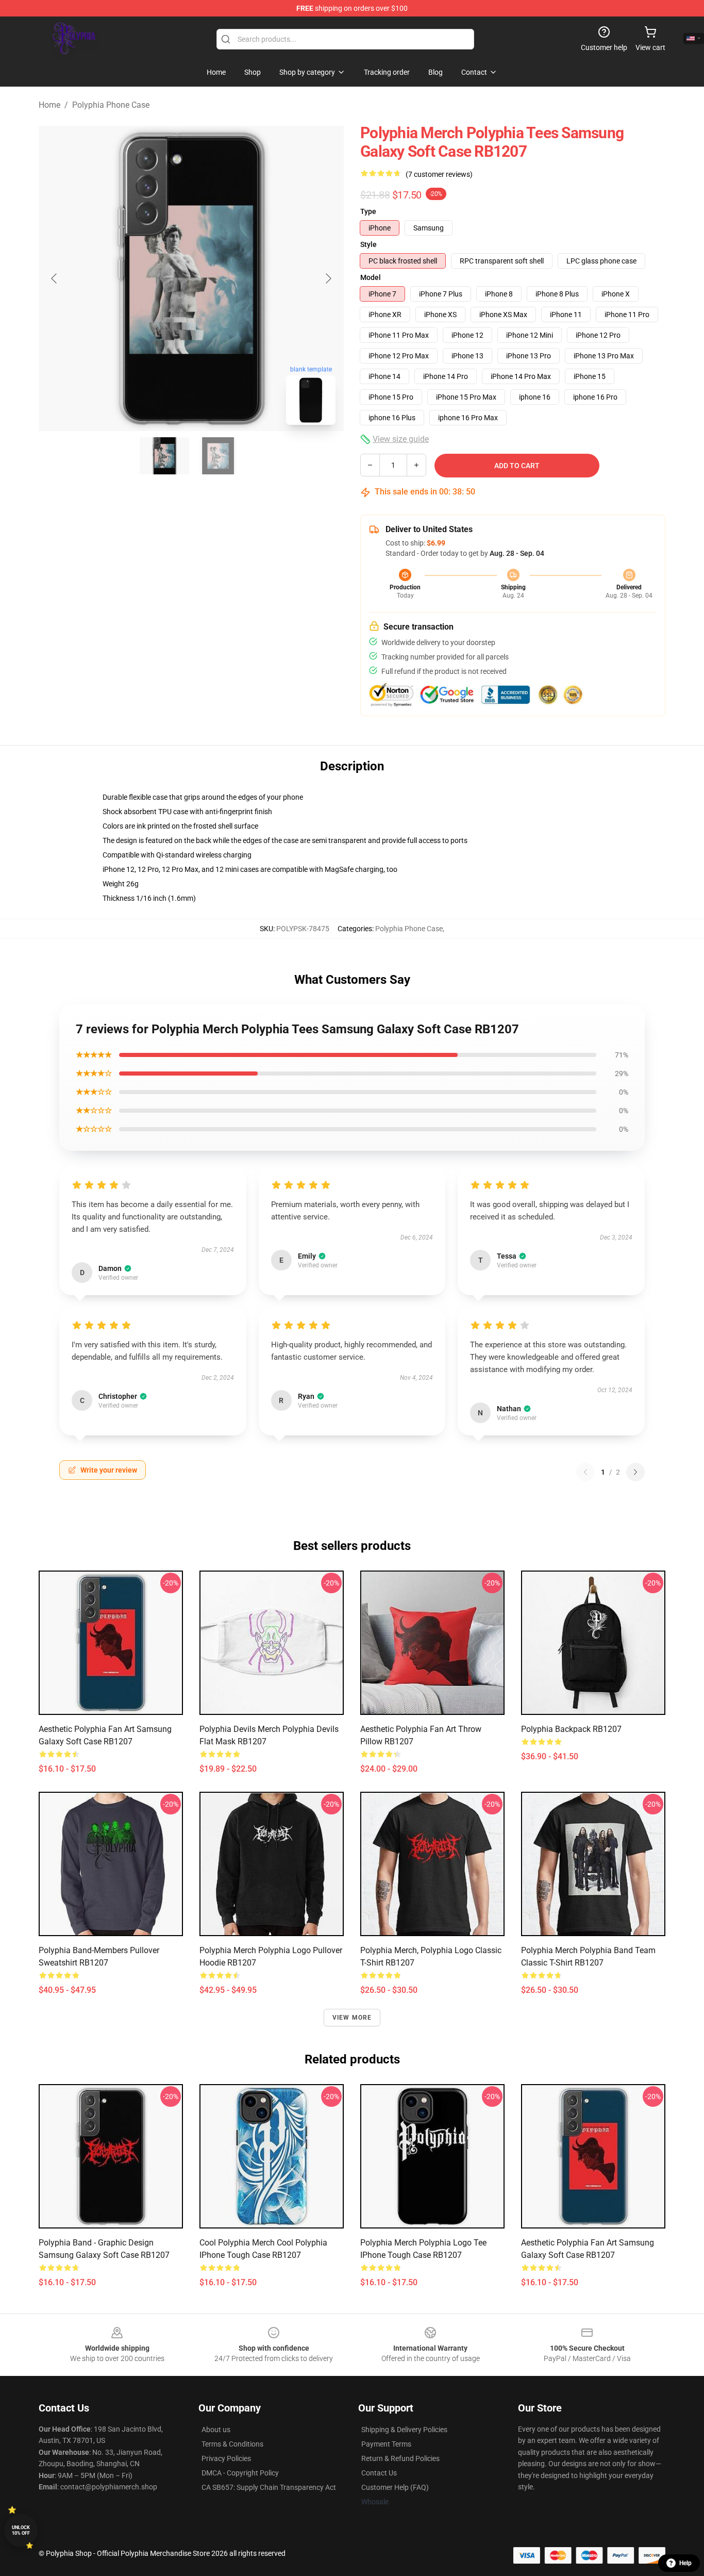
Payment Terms (386, 2444)
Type (368, 211)
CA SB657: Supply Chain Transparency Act (269, 2487)
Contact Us (379, 2473)
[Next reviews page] (635, 1472)
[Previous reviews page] (585, 1472)
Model (371, 277)
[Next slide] (328, 278)
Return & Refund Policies (400, 2458)
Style (368, 244)
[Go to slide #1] (164, 456)
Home (49, 105)
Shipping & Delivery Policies (404, 2430)
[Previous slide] (55, 278)
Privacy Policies (226, 2458)
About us (216, 2430)
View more (352, 2018)
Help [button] (685, 2563)
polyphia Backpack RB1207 (571, 1729)
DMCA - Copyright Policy (240, 2473)
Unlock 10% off (21, 2530)
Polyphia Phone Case (111, 105)
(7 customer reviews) (439, 174)
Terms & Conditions (232, 2444)
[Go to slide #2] (218, 456)
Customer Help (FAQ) (395, 2487)
